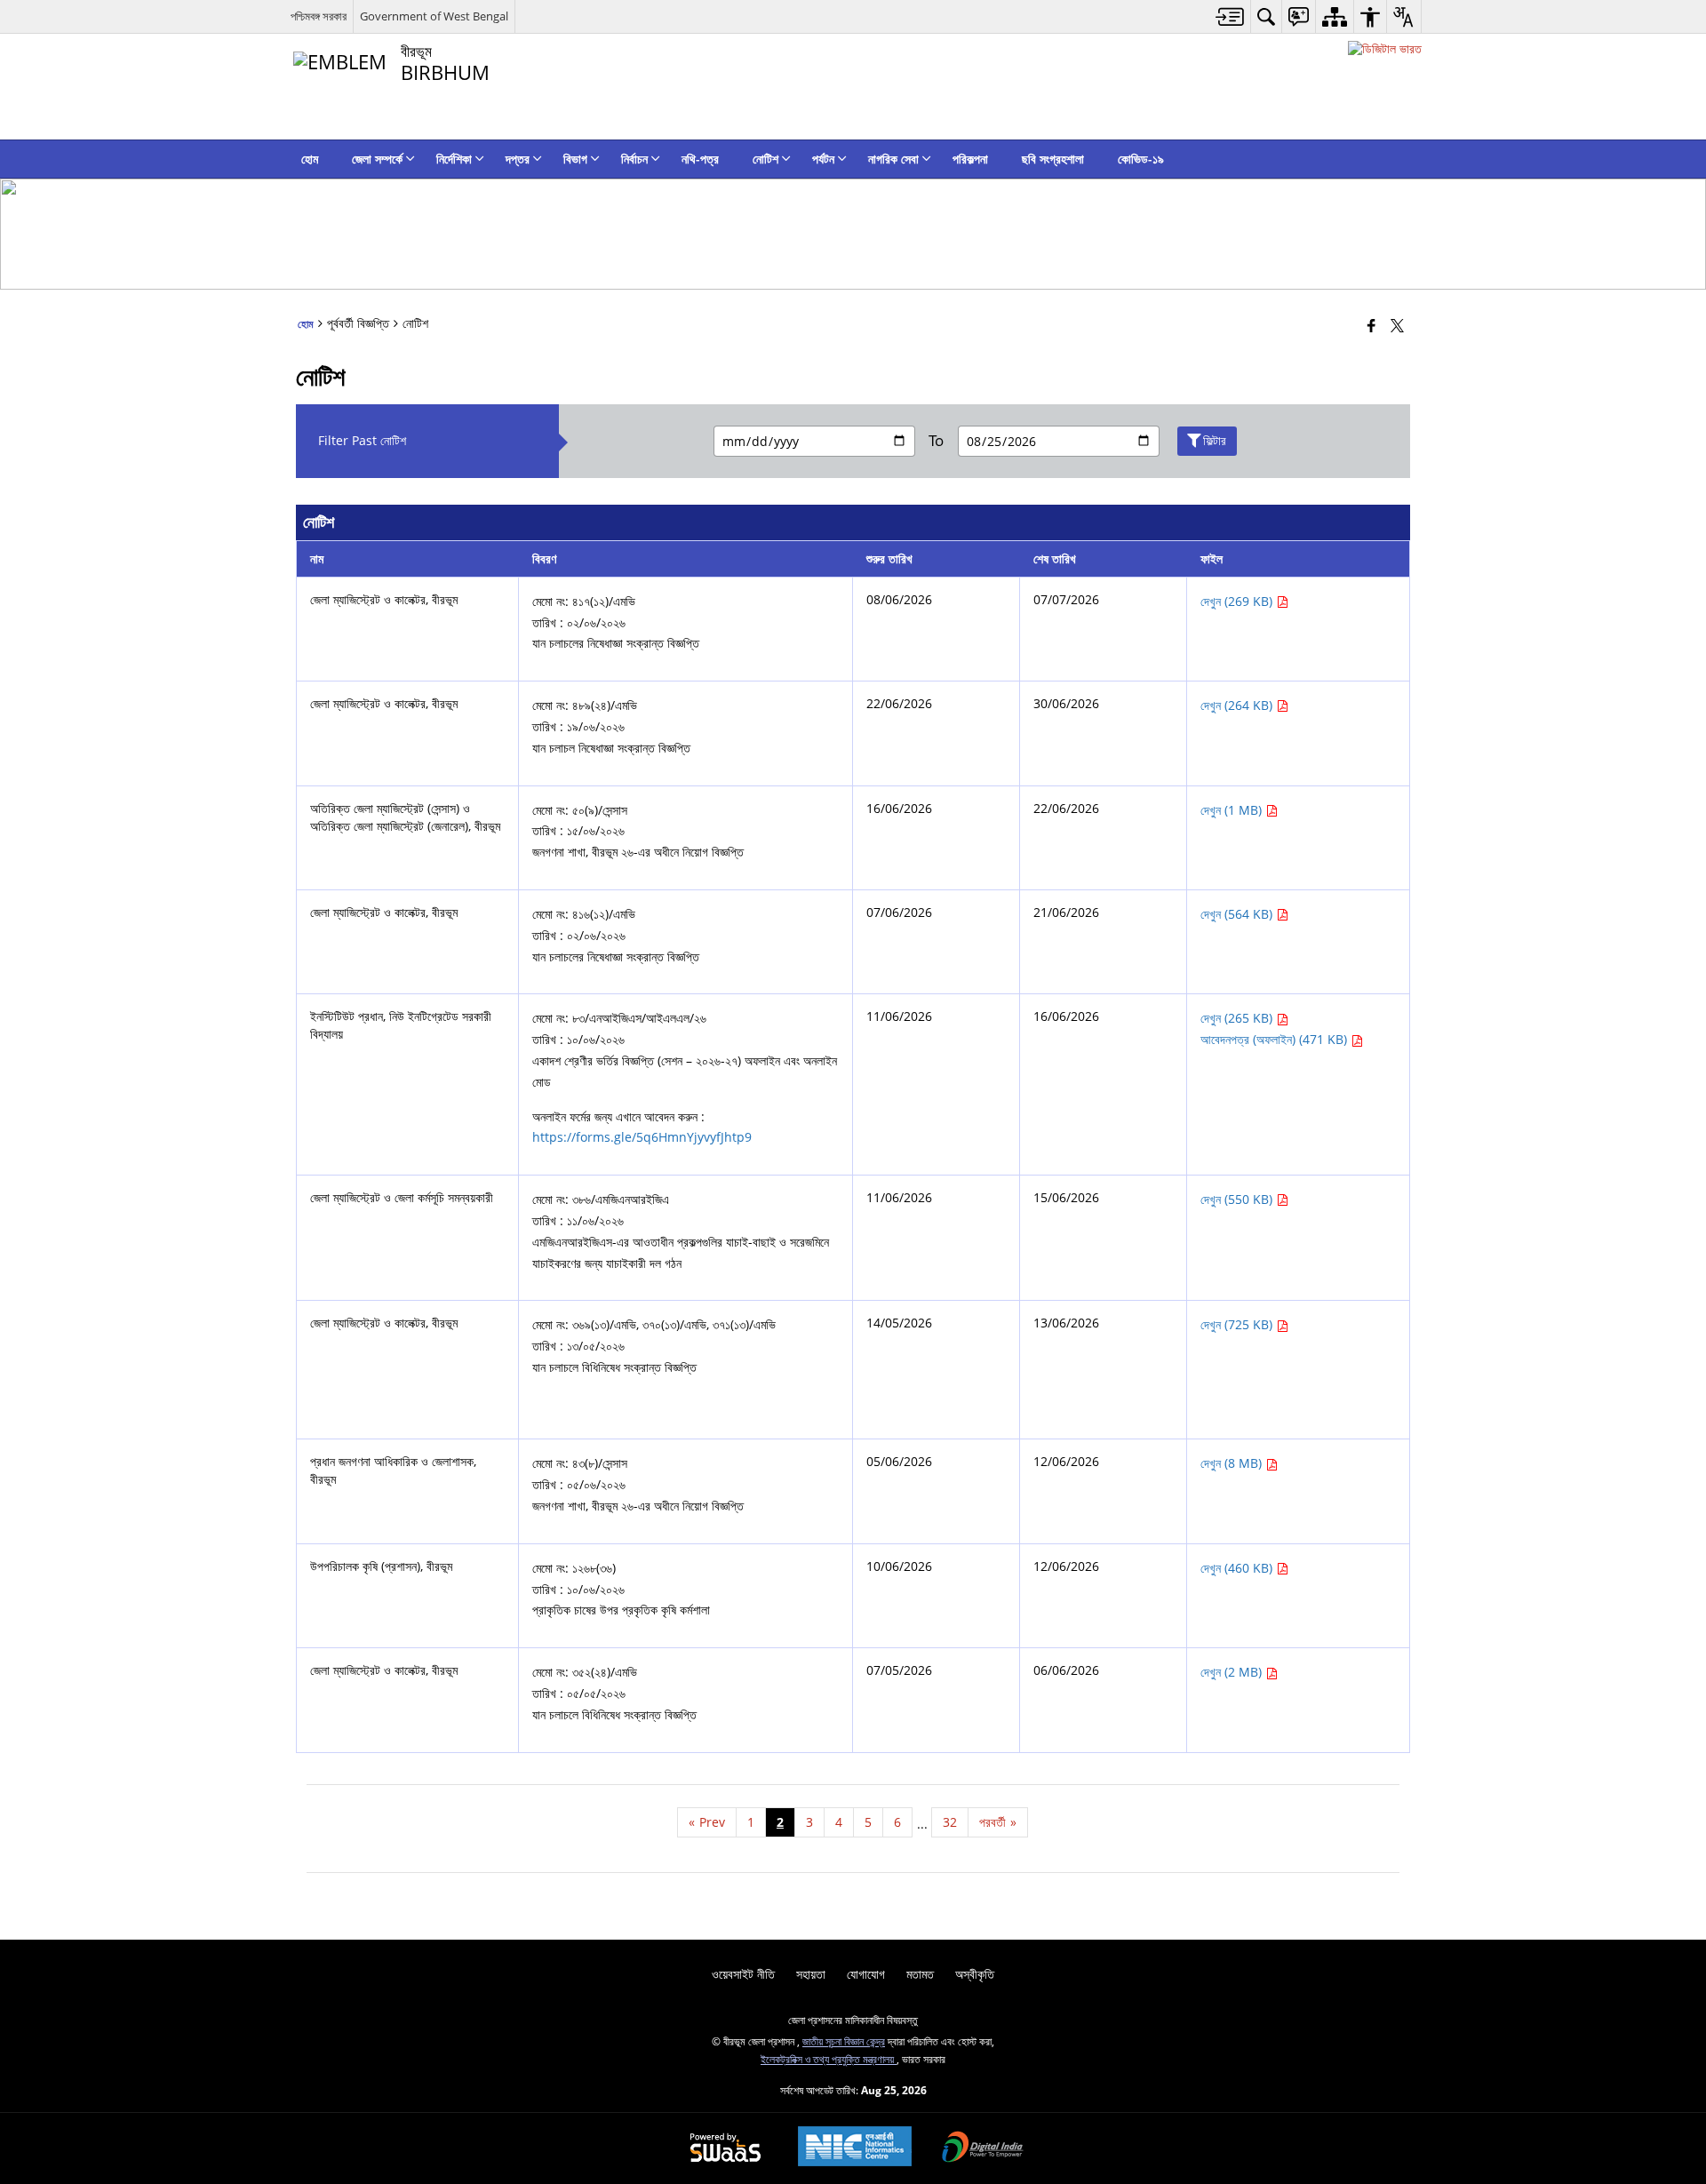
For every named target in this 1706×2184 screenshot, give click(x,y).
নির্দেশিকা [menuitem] (454, 159)
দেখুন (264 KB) (1238, 705)
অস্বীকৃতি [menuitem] (975, 1974)
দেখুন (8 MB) (1233, 1463)
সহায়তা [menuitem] (811, 1974)
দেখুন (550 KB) (1238, 1199)
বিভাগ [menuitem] (575, 159)
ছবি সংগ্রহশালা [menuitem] (1053, 159)
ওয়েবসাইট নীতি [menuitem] (743, 1974)
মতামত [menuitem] (920, 1974)
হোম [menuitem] (310, 159)
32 (950, 1822)
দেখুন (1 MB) (1233, 810)
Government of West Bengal (434, 16)
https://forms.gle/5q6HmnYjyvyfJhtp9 (642, 1137)
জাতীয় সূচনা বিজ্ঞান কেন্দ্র (844, 2041)
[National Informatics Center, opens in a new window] (855, 2148)
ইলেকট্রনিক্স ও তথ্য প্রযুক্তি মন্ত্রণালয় (829, 2059)
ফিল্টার (1215, 440)
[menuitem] (1230, 16)
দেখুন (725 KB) (1238, 1324)
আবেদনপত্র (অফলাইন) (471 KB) (1276, 1039)
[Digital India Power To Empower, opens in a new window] (983, 2148)
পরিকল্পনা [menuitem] (970, 159)
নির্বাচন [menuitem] (634, 159)
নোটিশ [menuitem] (765, 159)
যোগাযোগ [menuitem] (866, 1974)
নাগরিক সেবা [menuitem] (893, 159)
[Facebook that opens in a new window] (1371, 325)
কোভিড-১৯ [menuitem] (1141, 159)
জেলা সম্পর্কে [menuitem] (377, 159)
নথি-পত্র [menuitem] (700, 159)
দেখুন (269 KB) (1238, 601)
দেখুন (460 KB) (1238, 1568)
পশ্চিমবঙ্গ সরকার (319, 16)
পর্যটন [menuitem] (823, 159)
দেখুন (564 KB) (1238, 914)
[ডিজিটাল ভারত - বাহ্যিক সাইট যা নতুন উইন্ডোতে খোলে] (1385, 48)
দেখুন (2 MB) (1233, 1672)
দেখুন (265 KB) (1238, 1018)
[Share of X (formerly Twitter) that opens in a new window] (1397, 325)
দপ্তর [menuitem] (518, 159)
